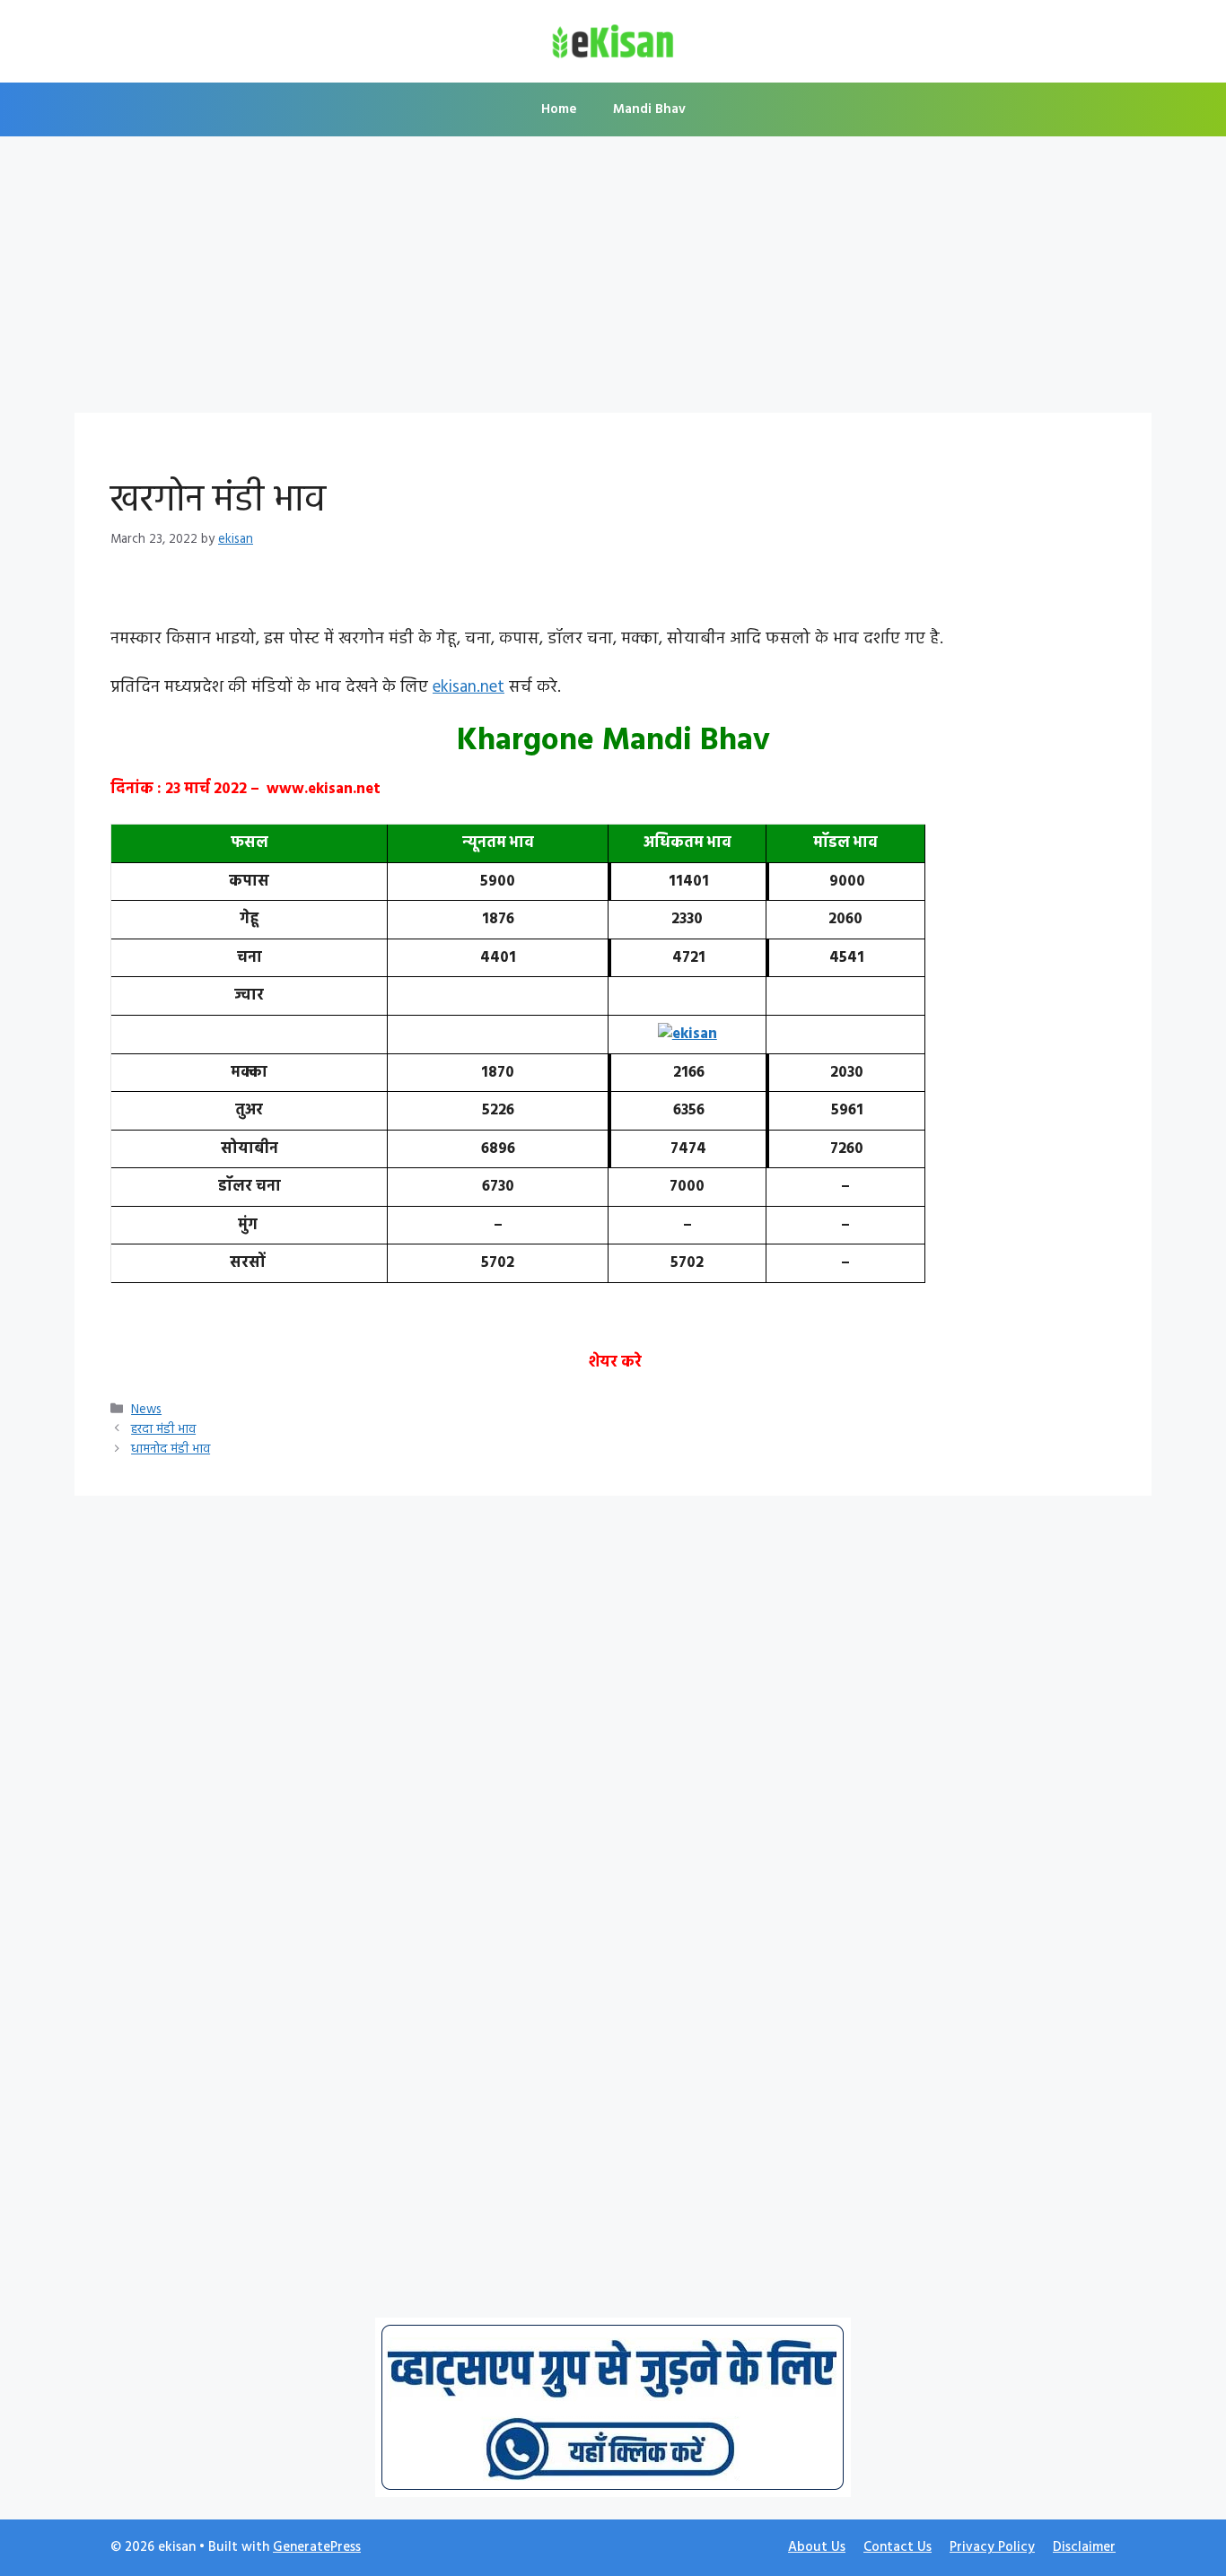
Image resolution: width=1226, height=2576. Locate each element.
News (146, 1410)
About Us (817, 2547)
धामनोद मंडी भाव (171, 1450)
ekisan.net (469, 687)
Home (559, 109)
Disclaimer (1084, 2547)
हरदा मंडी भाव (163, 1430)
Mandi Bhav (649, 109)
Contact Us (898, 2547)
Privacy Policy (992, 2547)
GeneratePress (317, 2547)
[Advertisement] (613, 280)
